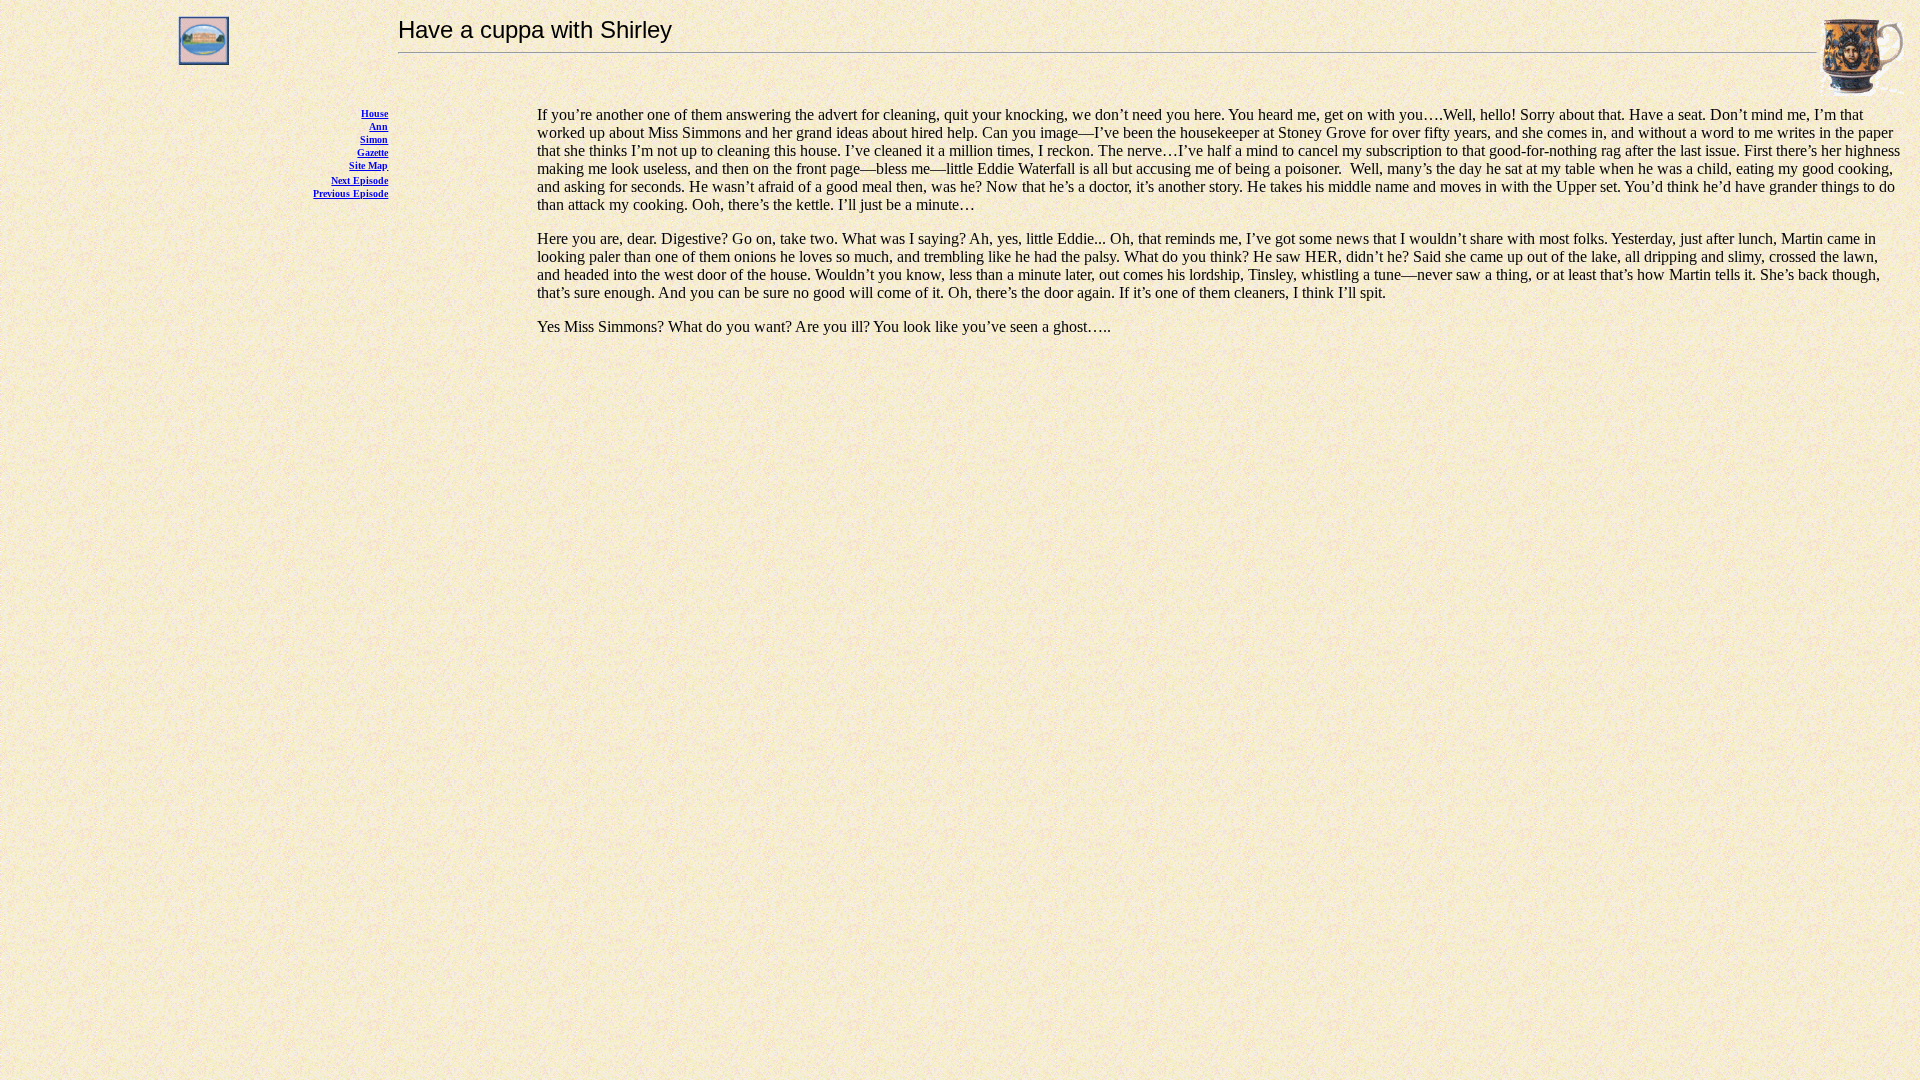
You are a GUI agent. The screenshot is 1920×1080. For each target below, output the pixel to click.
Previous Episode (350, 193)
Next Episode (359, 180)
